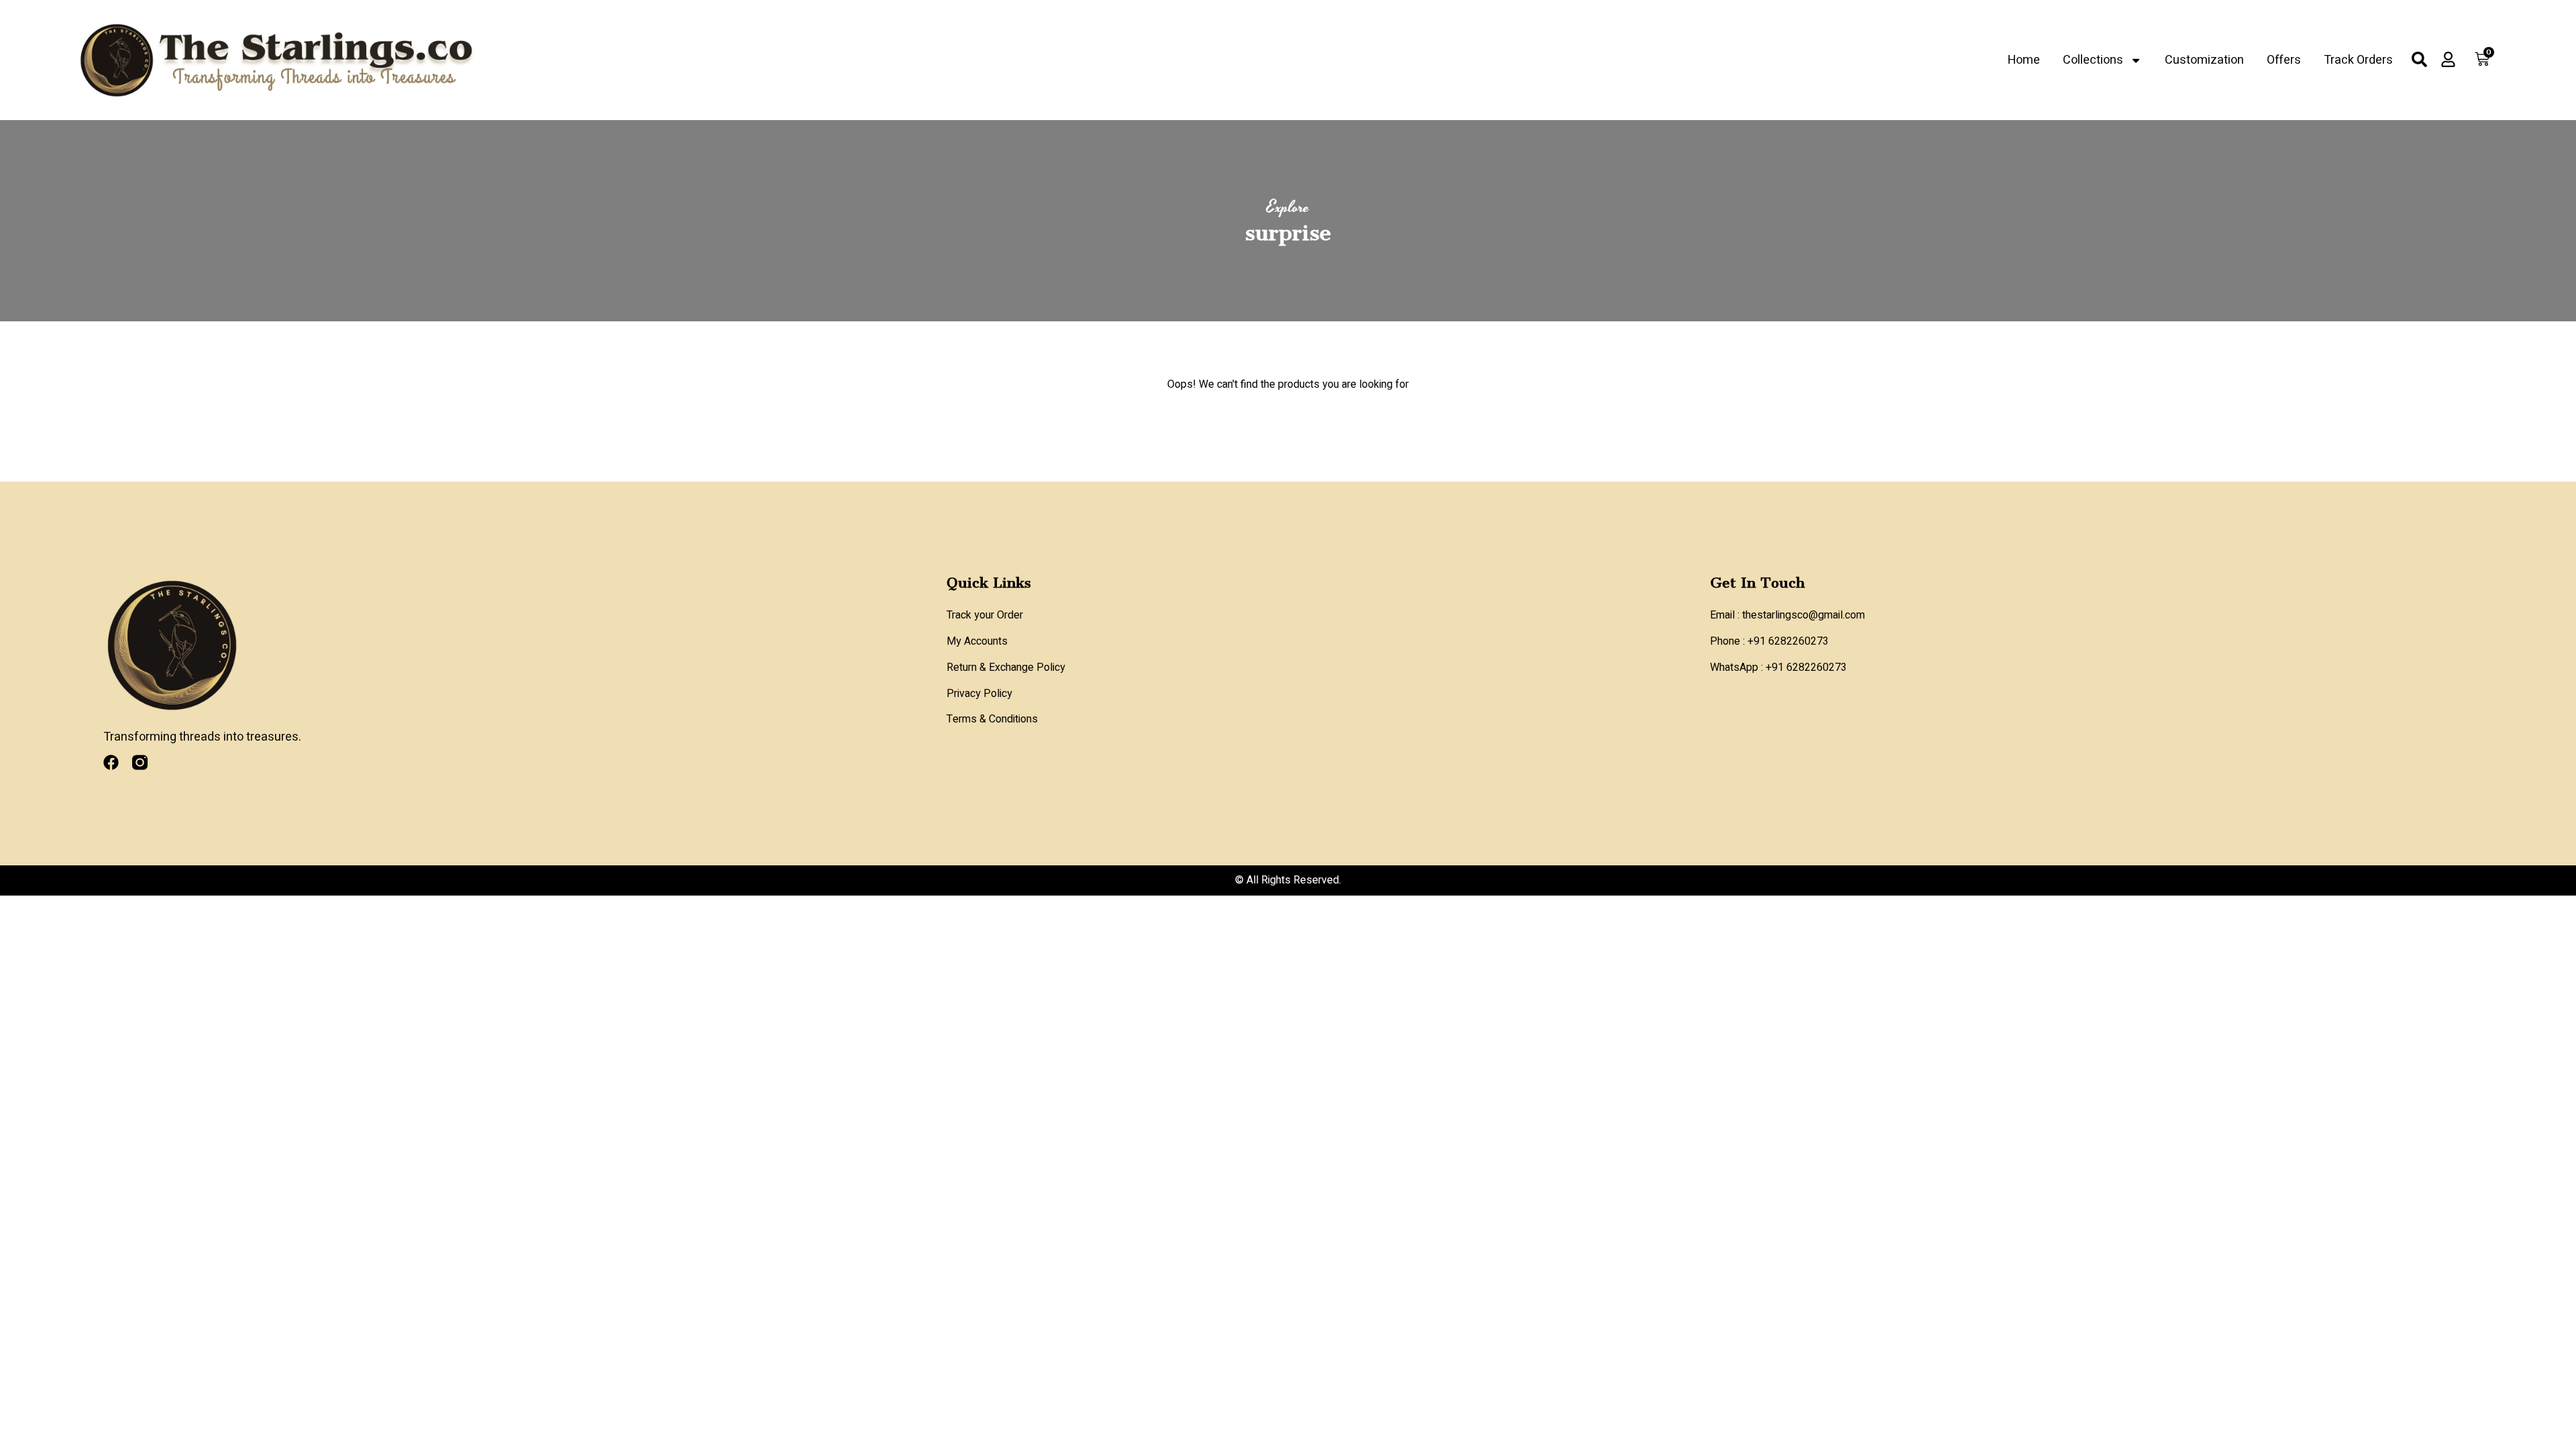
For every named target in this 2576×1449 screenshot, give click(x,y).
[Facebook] (111, 762)
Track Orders (2358, 60)
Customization (2204, 60)
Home (2024, 60)
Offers (2284, 60)
